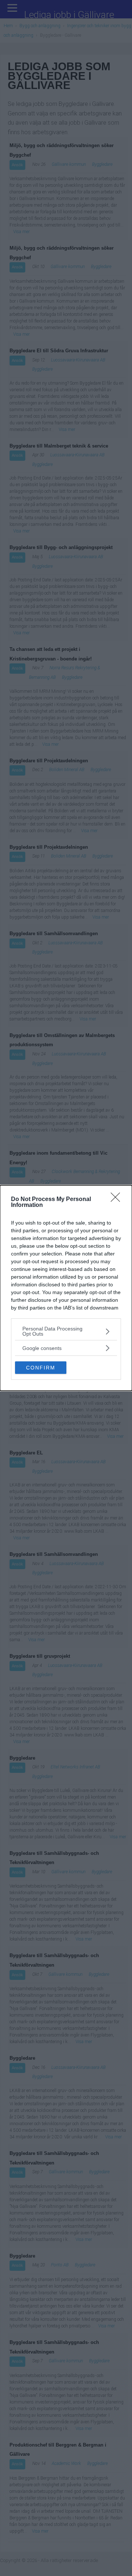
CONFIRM (41, 1368)
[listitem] (66, 1331)
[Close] (118, 1200)
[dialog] (66, 1288)
